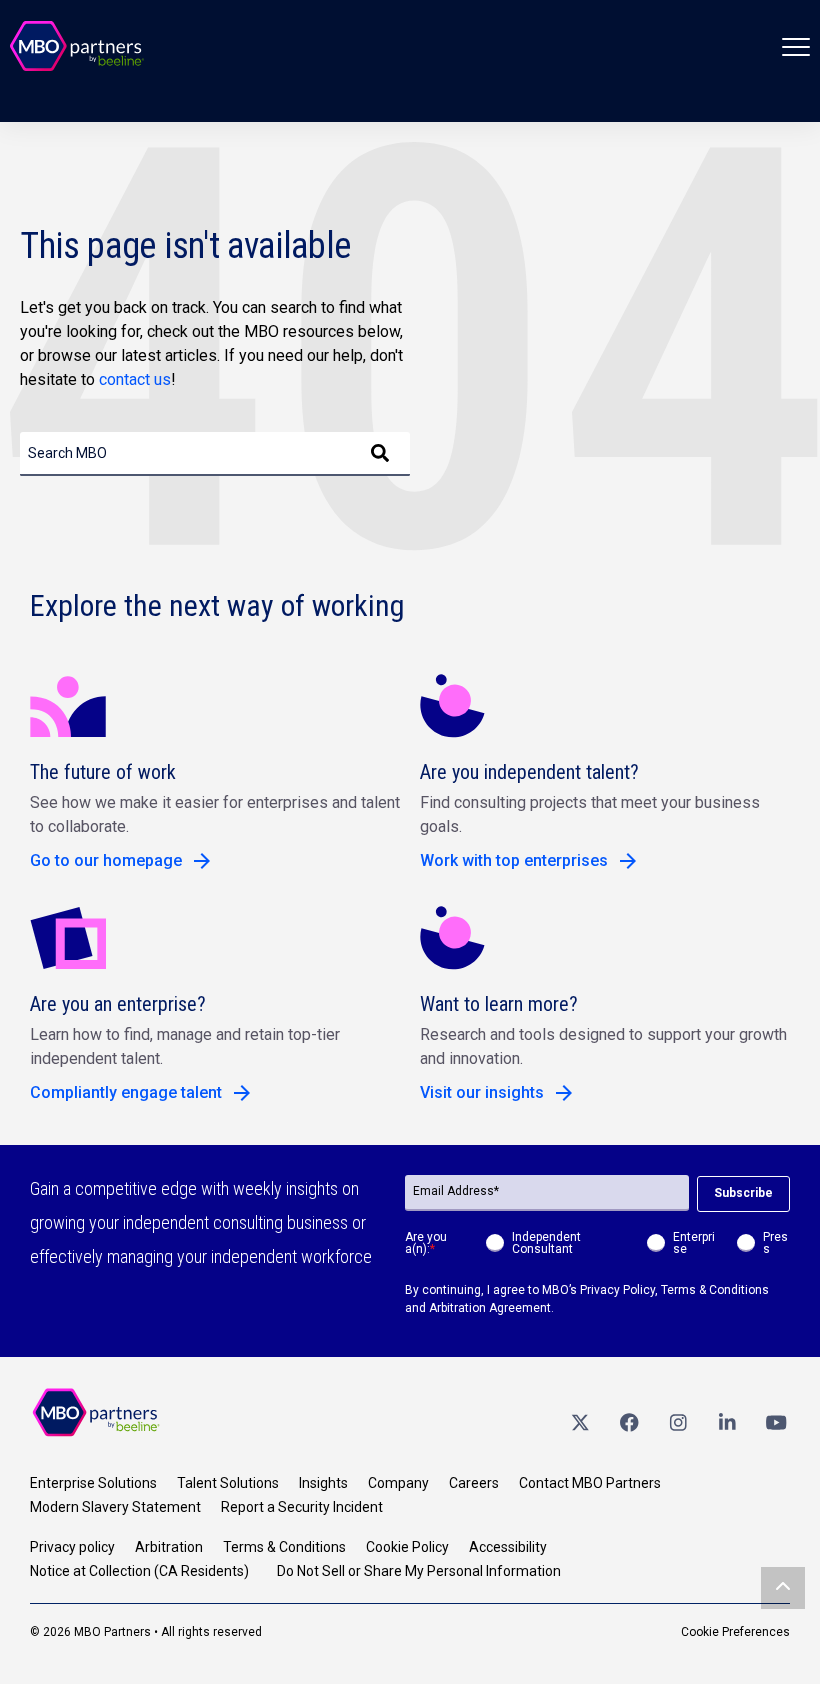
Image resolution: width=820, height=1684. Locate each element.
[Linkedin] (727, 1421)
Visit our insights (482, 1092)
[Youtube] (776, 1421)
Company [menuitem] (398, 1483)
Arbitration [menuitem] (169, 1547)
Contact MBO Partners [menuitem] (590, 1483)
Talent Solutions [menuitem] (228, 1483)
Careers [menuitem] (474, 1483)
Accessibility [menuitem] (508, 1547)
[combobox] (215, 454)
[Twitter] (580, 1421)
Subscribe (743, 1193)
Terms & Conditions (715, 1290)
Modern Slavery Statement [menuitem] (115, 1507)
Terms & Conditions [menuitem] (284, 1547)
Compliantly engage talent (126, 1092)
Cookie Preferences (735, 1632)
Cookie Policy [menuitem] (407, 1547)
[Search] (380, 454)
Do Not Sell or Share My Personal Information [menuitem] (419, 1571)
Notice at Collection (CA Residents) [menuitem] (139, 1571)
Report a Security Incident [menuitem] (302, 1507)
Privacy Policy (617, 1290)
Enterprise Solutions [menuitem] (93, 1483)
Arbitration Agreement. (491, 1308)
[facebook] (629, 1421)
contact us (135, 379)
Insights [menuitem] (323, 1483)
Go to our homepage (106, 860)
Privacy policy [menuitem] (72, 1547)
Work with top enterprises (514, 860)
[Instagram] (678, 1421)
